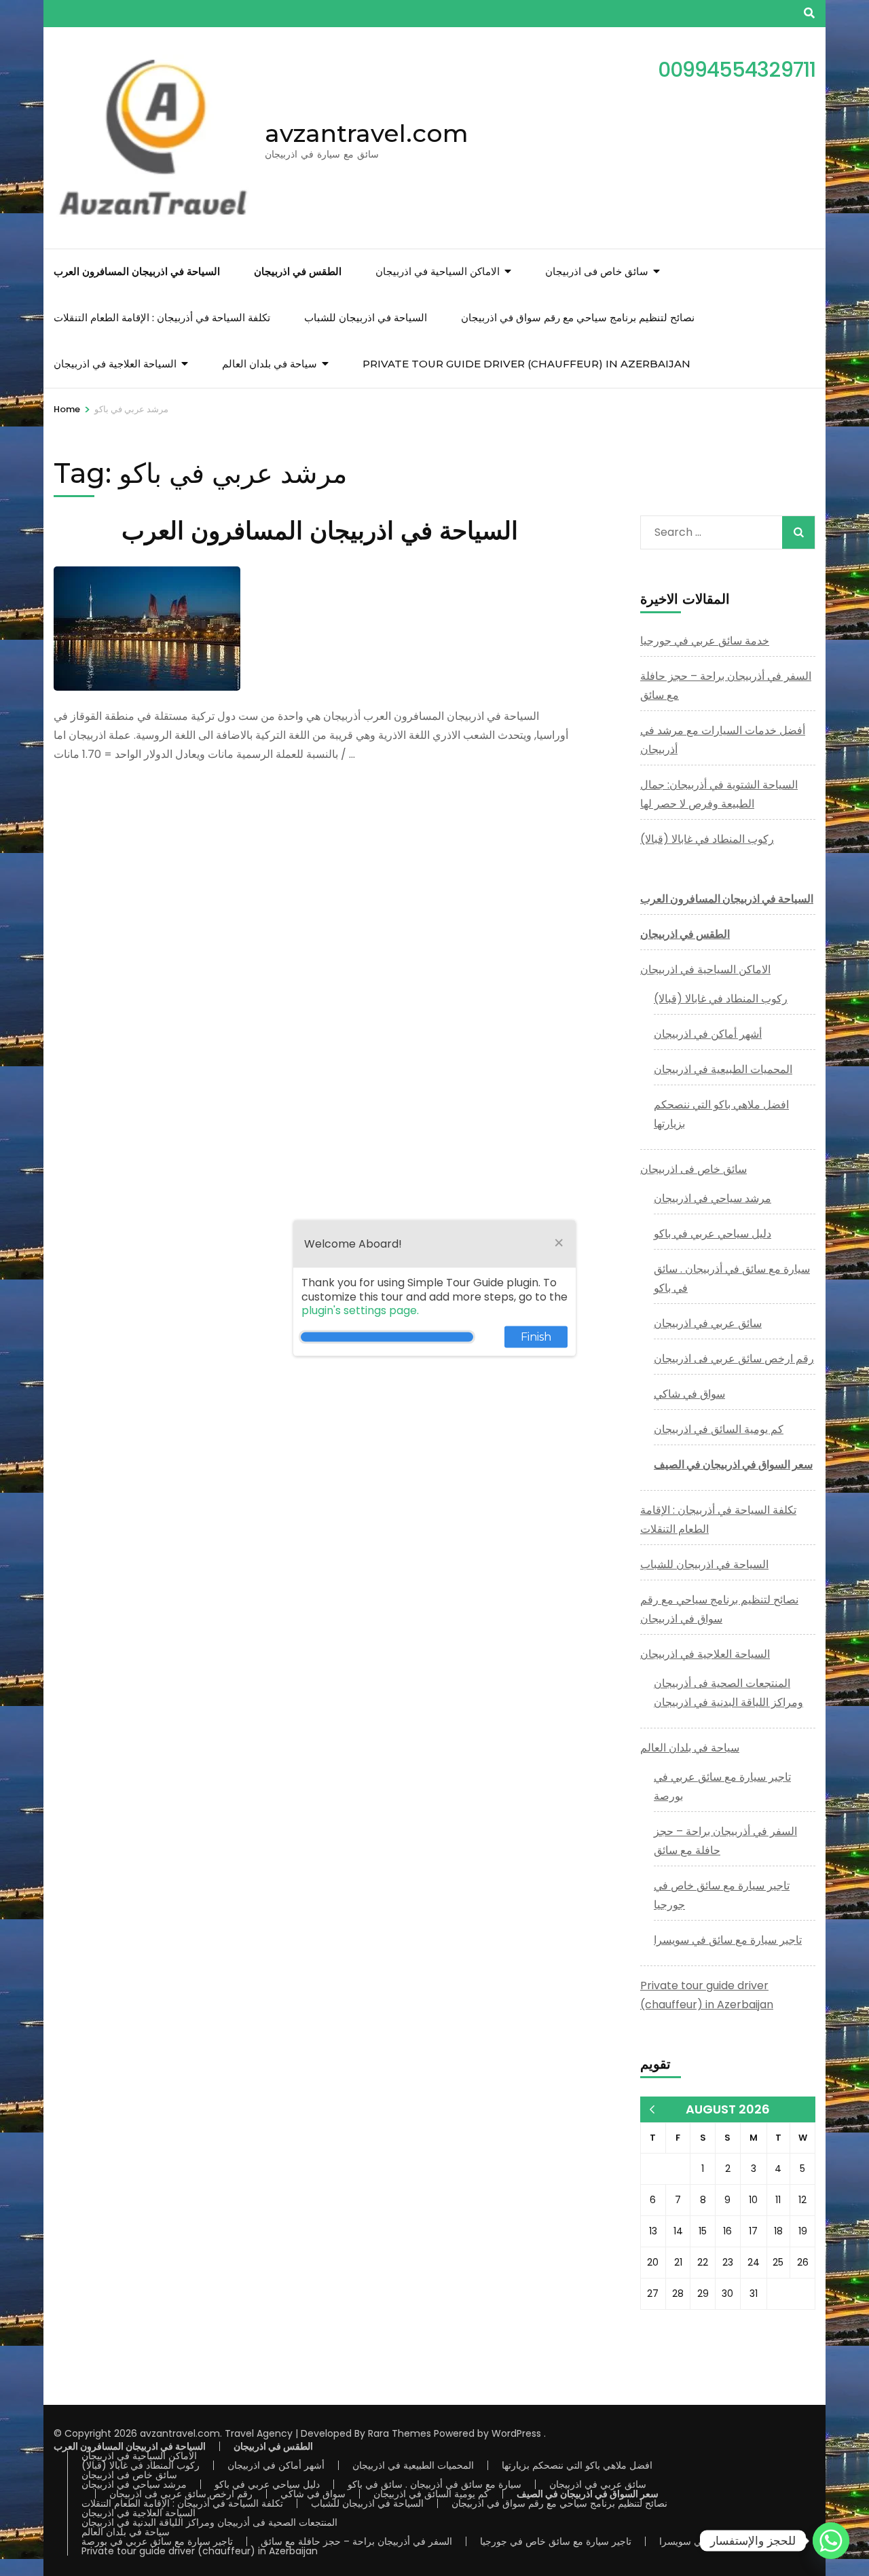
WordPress (516, 2433)
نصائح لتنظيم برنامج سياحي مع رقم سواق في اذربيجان (578, 318)
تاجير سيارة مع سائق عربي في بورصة (157, 2541)
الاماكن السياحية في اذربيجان (438, 271)
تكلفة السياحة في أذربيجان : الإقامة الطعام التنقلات (162, 318)
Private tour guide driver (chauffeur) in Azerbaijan (526, 364)
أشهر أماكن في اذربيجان (708, 1034)
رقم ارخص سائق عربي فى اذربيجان (734, 1359)
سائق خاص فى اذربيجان (597, 271)
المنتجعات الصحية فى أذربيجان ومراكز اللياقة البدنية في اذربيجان (209, 2522)
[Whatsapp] (831, 2541)
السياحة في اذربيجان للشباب (366, 318)
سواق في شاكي (689, 1394)
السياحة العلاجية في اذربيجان (115, 364)
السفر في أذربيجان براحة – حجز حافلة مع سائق (356, 2541)
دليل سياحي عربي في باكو (713, 1234)
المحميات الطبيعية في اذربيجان (723, 1069)
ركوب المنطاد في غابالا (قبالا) (707, 839)
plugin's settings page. (360, 1310)
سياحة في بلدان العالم (270, 364)
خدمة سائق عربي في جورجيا (705, 641)
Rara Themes (400, 2433)
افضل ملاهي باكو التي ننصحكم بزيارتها (577, 2465)
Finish (536, 1337)
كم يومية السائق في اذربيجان (719, 1429)
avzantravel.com (367, 133)
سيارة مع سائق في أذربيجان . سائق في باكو (434, 2484)
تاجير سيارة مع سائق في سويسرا (728, 1940)
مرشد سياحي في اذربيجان (713, 1198)
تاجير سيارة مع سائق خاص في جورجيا (556, 2541)
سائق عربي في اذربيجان (708, 1323)
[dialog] (434, 1288)
